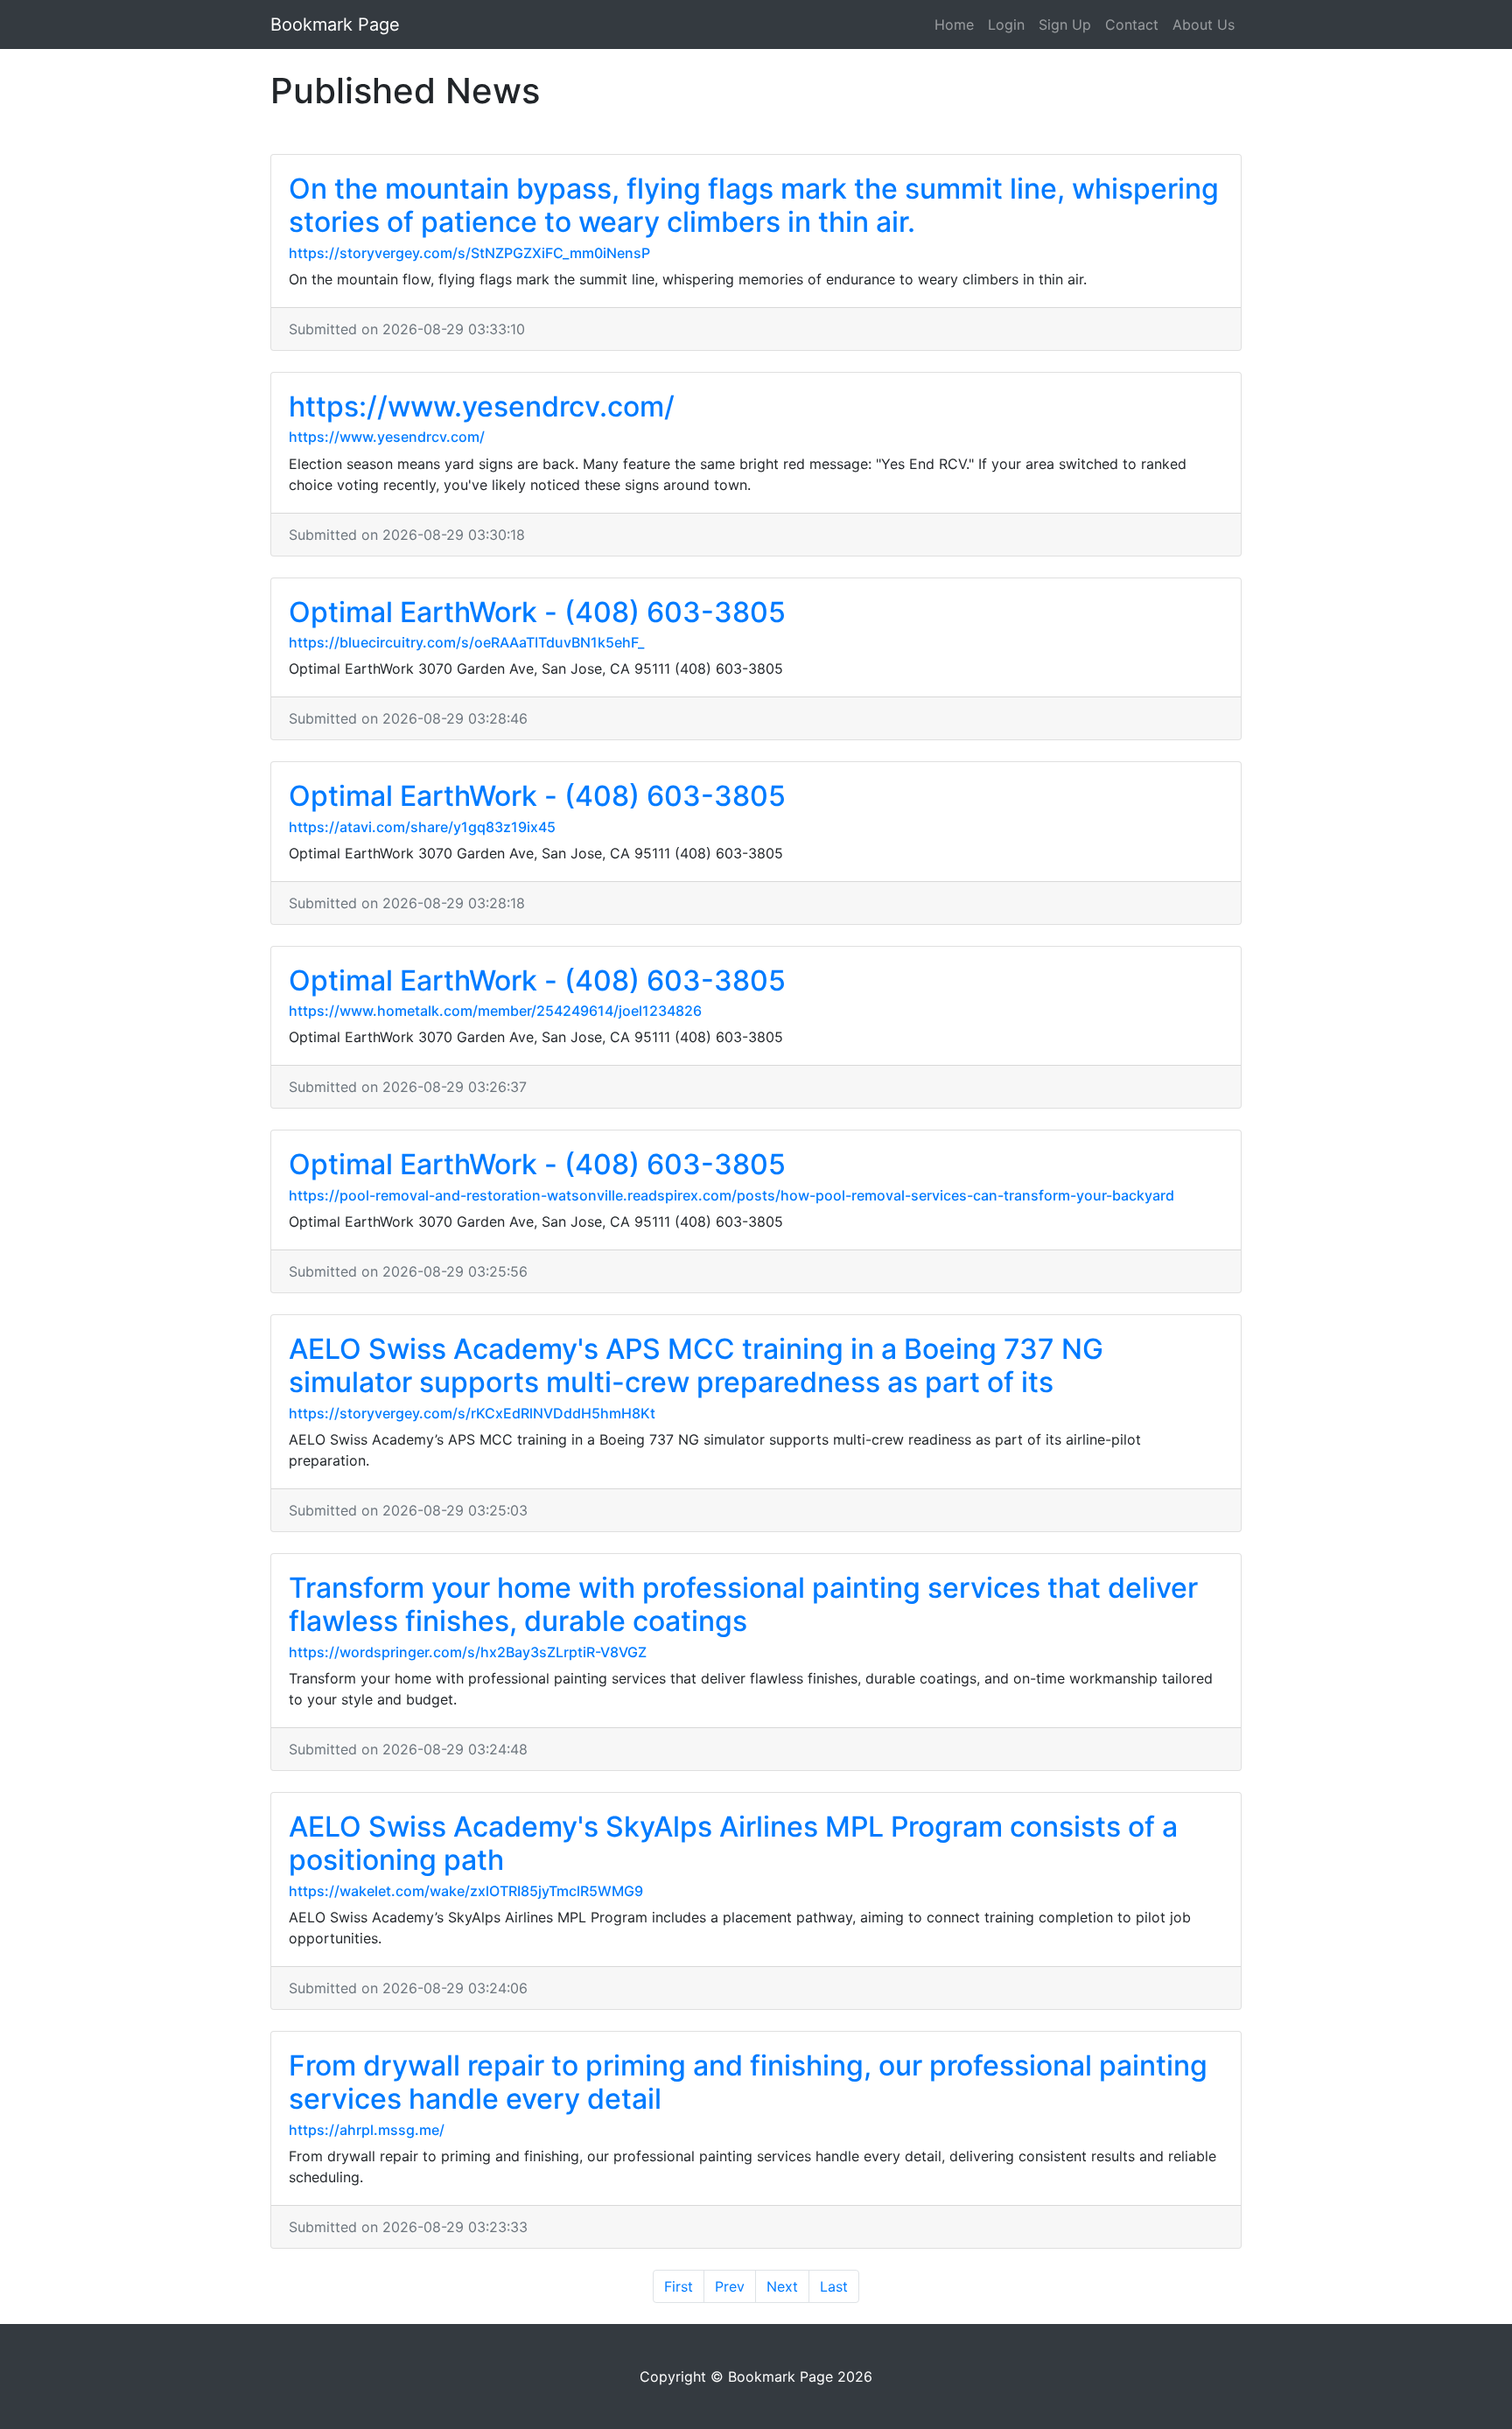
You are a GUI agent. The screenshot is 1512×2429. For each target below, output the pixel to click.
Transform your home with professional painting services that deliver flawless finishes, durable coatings (743, 1604)
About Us (1204, 24)
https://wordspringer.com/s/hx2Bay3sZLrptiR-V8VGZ (468, 1652)
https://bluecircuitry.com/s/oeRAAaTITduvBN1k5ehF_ (466, 642)
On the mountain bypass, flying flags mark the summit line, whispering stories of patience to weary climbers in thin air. (754, 205)
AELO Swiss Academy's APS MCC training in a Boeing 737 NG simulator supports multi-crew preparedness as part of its (696, 1365)
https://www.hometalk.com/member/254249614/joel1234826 (495, 1011)
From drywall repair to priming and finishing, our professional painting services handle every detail (748, 2082)
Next (782, 2286)
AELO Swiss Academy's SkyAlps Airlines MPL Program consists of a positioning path (733, 1843)
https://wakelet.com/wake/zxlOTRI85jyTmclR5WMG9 (466, 1891)
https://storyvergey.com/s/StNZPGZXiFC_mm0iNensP (469, 253)
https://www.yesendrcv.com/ (482, 406)
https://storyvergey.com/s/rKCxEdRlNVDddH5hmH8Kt (472, 1413)
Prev (730, 2286)
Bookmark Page (335, 24)
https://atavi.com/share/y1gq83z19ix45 (422, 827)
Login (1006, 24)
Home (954, 24)
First (679, 2286)
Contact (1132, 24)
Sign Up (1065, 24)
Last (834, 2286)
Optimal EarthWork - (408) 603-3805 (537, 612)
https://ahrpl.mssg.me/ (367, 2130)
